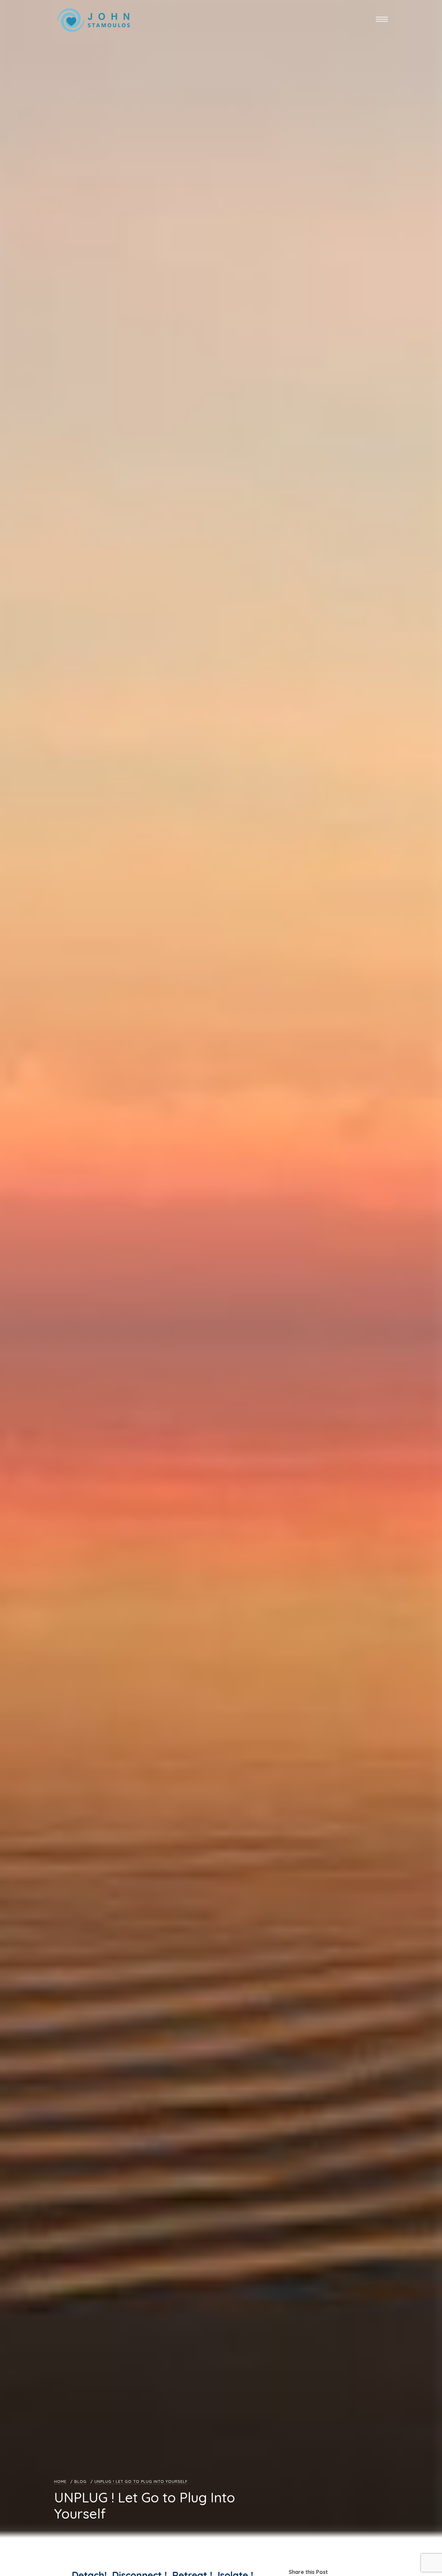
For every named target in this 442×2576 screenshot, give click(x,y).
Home (60, 2481)
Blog (80, 2481)
